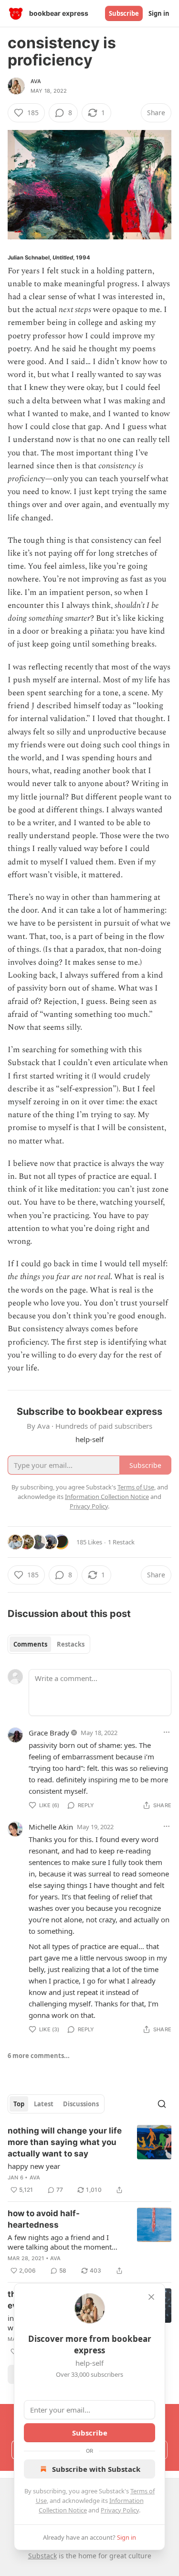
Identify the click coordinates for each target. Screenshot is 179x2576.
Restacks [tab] (71, 1644)
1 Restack (121, 1542)
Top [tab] (19, 2104)
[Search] (162, 2104)
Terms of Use (136, 1487)
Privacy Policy (120, 2510)
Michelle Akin (51, 1827)
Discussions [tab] (81, 2104)
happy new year (34, 2166)
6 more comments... (39, 2056)
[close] (151, 2297)
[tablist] (49, 1644)
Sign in (159, 13)
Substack (42, 2556)
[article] (89, 2160)
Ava (36, 81)
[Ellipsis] (167, 1732)
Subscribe (124, 13)
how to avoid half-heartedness (44, 2219)
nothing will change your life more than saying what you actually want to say (65, 2142)
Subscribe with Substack (96, 2469)
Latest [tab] (44, 2104)
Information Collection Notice (107, 1497)
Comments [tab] (30, 1644)
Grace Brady (49, 1733)
